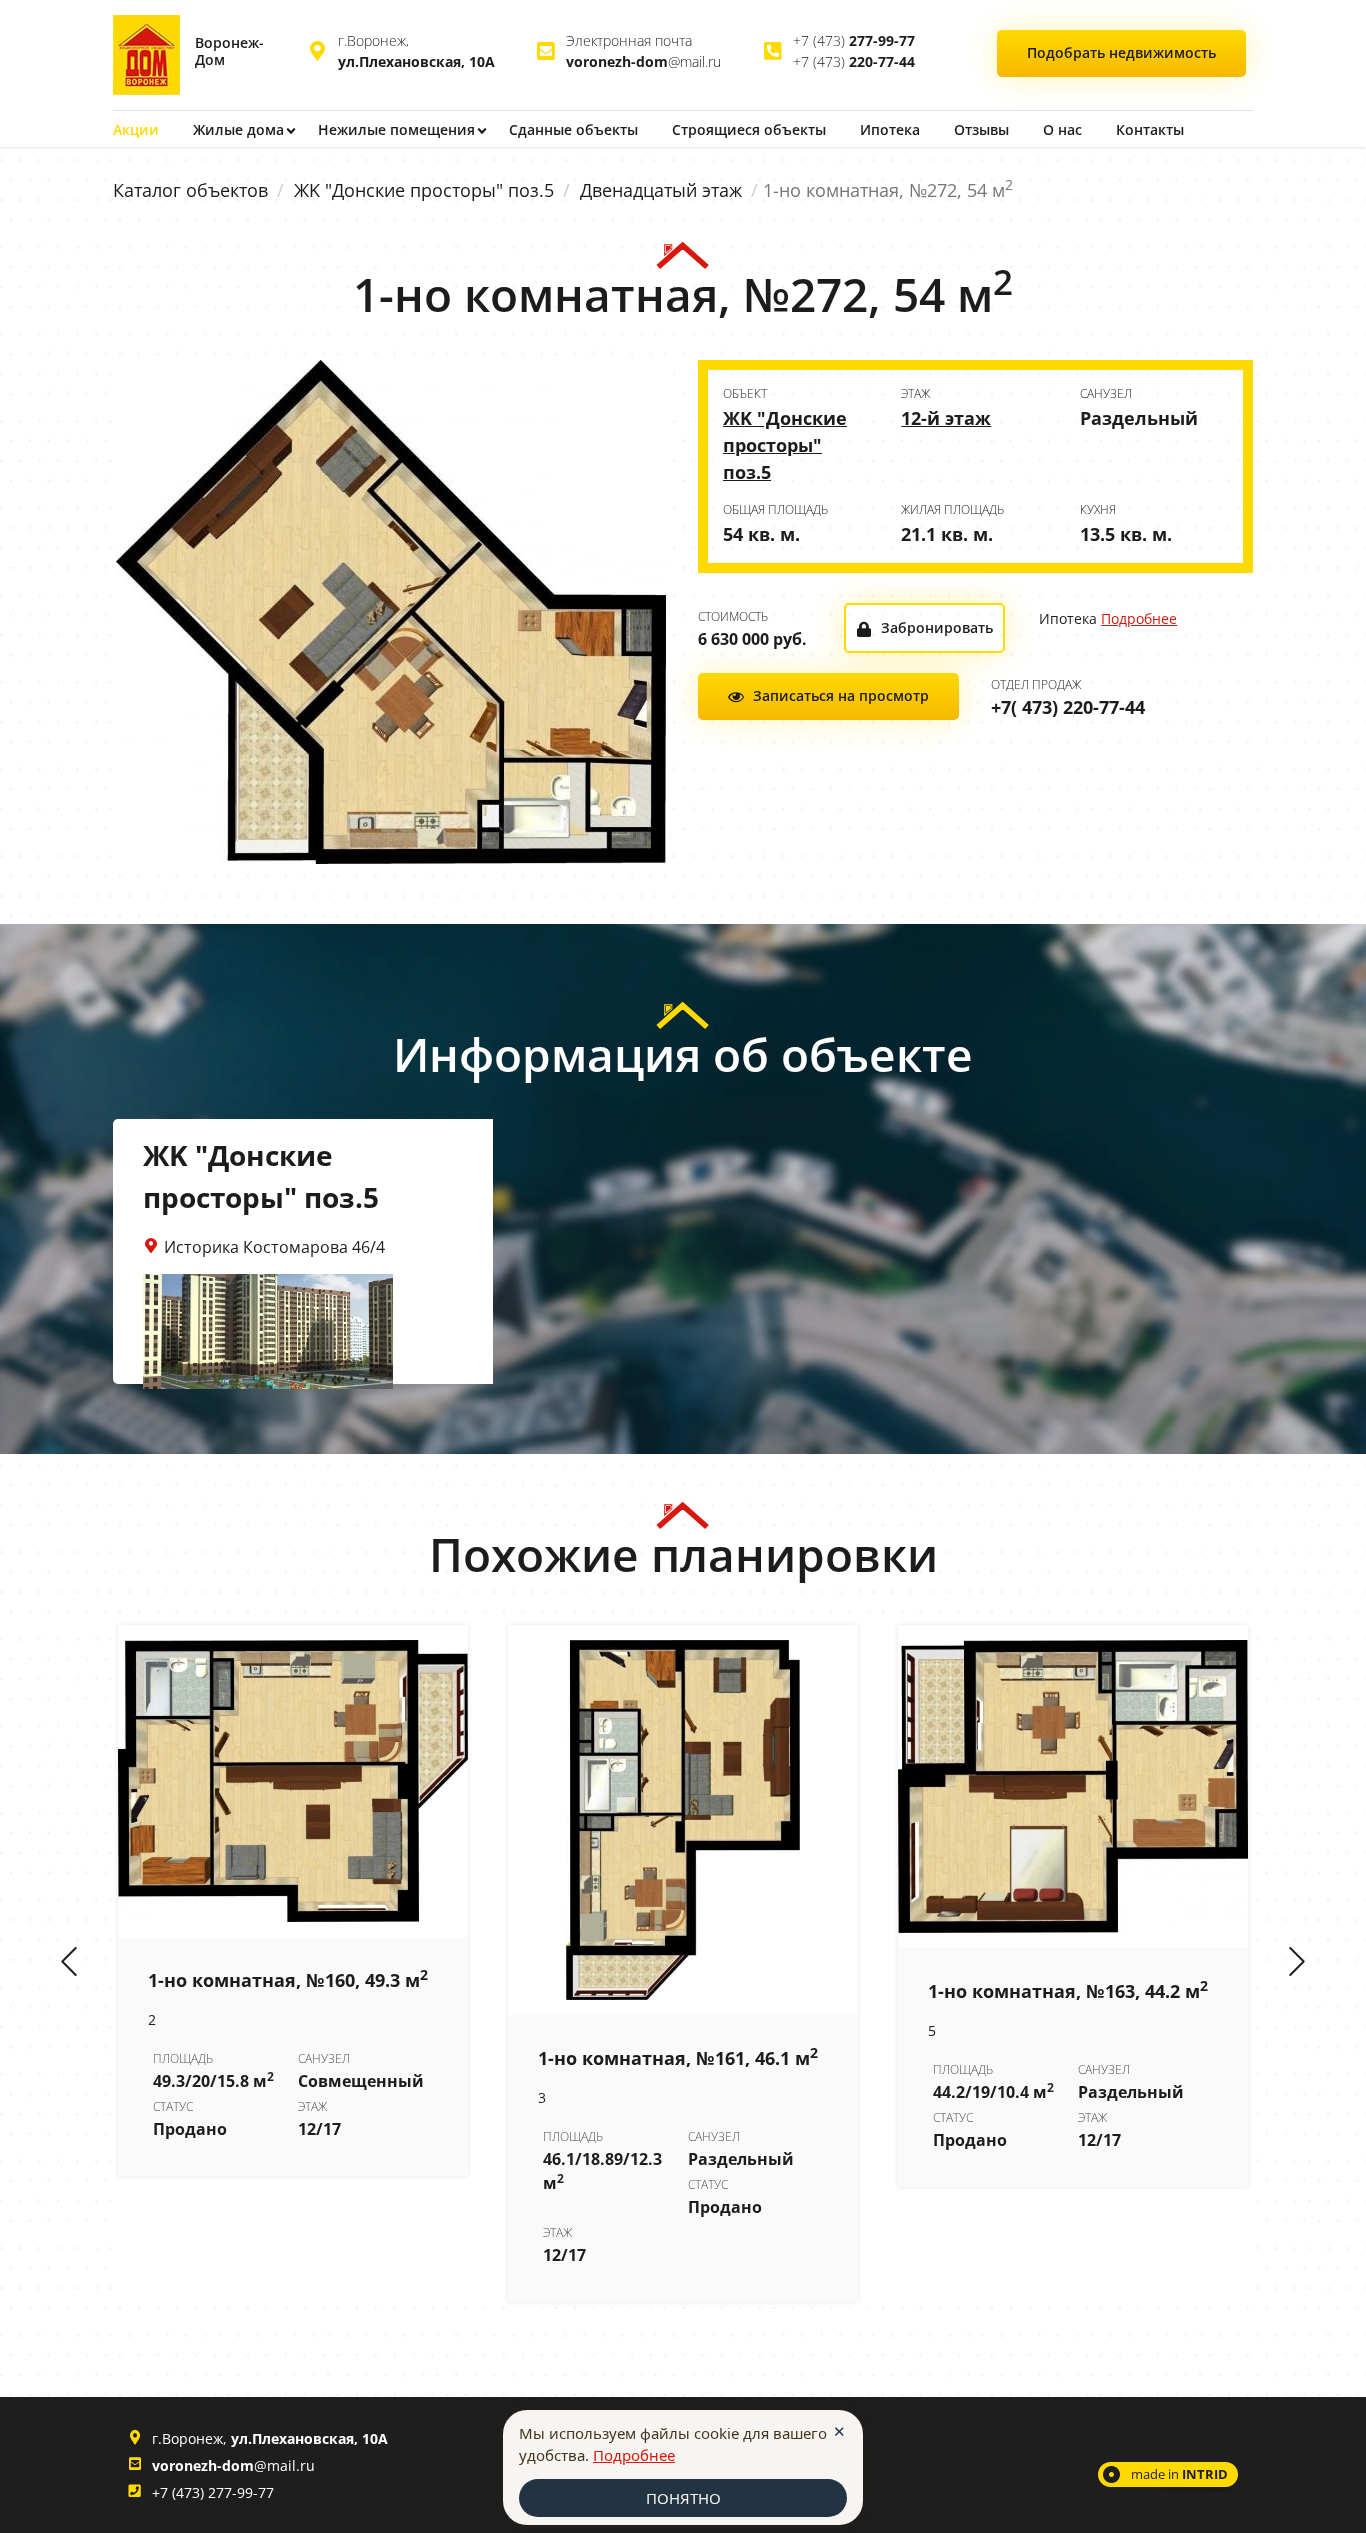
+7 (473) (854, 40)
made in (1179, 2474)
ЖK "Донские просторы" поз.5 (424, 190)
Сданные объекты (573, 129)
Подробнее (1139, 618)
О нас (1062, 129)
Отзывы (981, 129)
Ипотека (890, 129)
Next (1297, 1963)
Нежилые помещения (396, 129)
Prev (69, 1963)
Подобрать (1121, 52)
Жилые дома (238, 129)
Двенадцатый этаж (661, 190)
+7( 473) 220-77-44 (1068, 707)
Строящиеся (749, 129)
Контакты (1150, 129)
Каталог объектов (190, 190)
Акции (136, 129)
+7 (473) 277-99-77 (213, 2492)
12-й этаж (946, 418)
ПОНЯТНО (683, 2498)
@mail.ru (643, 61)
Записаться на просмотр (841, 695)
